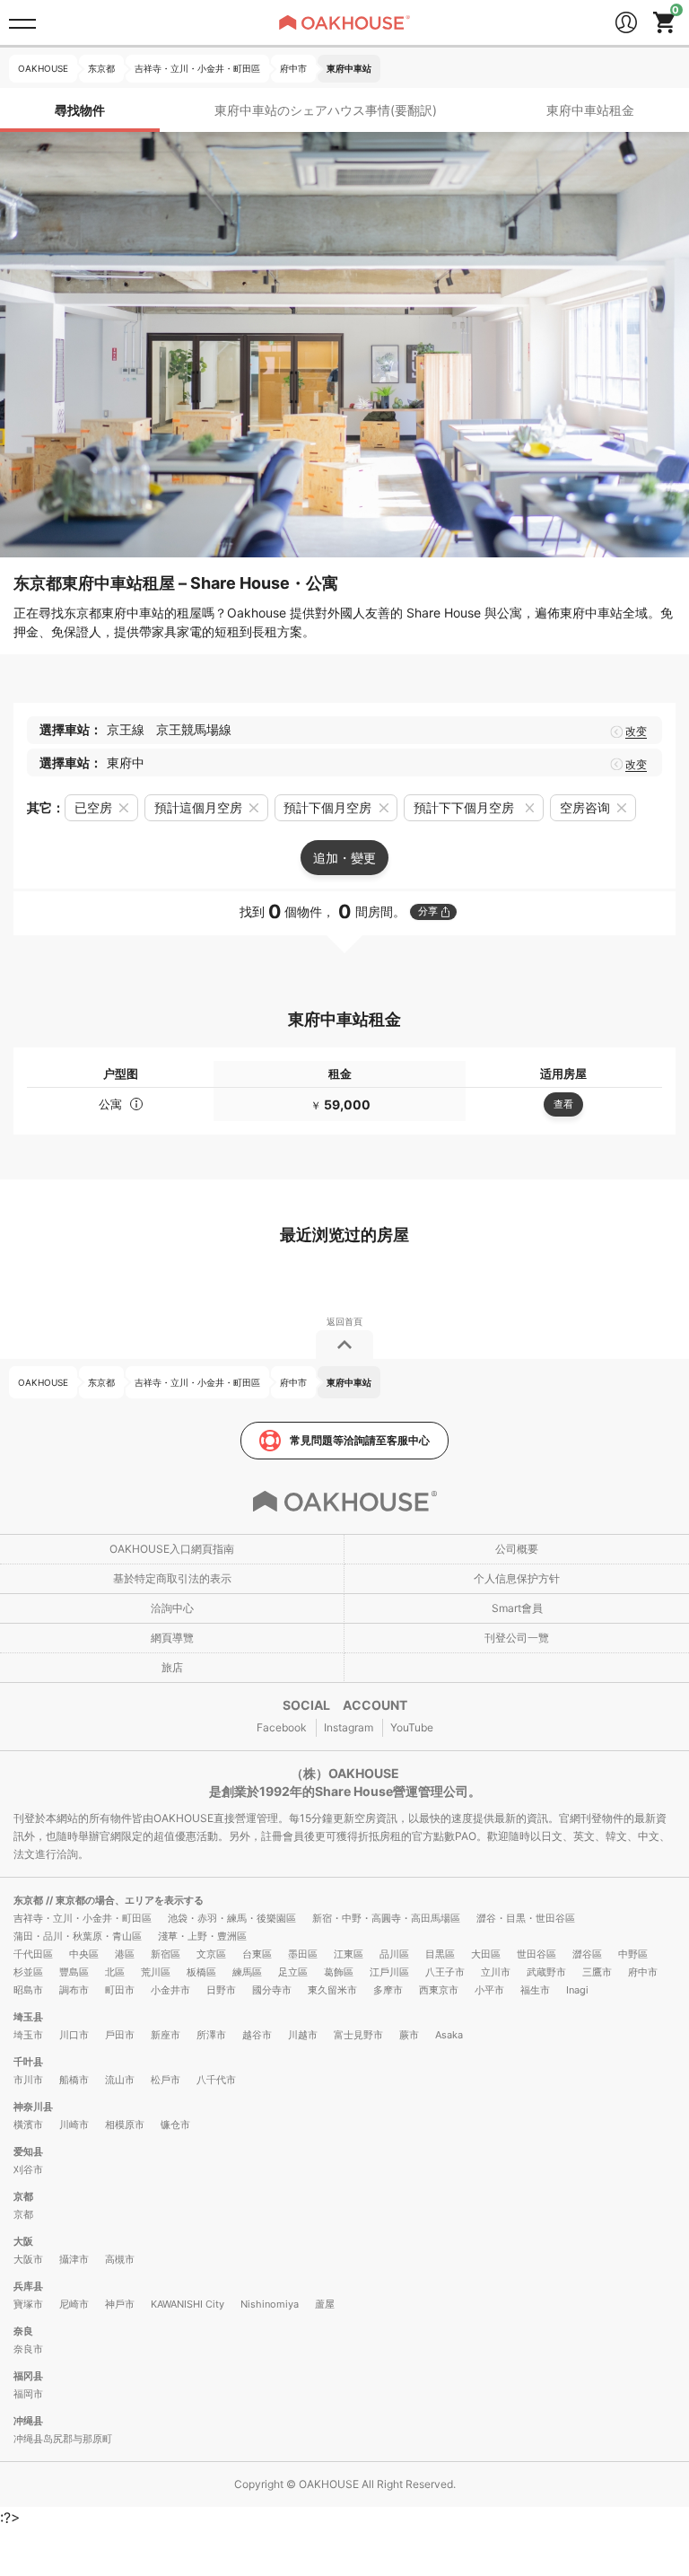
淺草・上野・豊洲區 (202, 1936)
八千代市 (216, 2080)
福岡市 (28, 2394)
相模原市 (125, 2125)
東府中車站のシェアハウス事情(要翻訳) (326, 110)
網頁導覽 (172, 1638)
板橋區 (201, 1972)
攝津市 (74, 2259)
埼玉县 (28, 2017)
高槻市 (120, 2259)
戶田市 (120, 2035)
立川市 (496, 1972)
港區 (125, 1954)
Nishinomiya (270, 2304)
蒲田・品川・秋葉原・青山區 (78, 1936)
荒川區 (156, 1972)
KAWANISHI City (188, 2304)
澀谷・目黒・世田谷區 (526, 1918)
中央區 (84, 1954)
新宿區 (166, 1954)
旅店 (172, 1667)
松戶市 (166, 2080)
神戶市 (120, 2304)
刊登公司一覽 (517, 1638)
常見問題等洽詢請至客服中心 (360, 1440)
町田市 (120, 1990)
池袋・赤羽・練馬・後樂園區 (232, 1918)
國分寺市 (272, 1990)
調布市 (74, 1990)
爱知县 (28, 2151)
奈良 (23, 2331)
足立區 (293, 1972)
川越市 (303, 2035)
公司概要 (517, 1549)
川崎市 (74, 2125)
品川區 (394, 1954)
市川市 (28, 2080)
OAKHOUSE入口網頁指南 (172, 1549)
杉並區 (28, 1972)
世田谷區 (536, 1954)
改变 (636, 732)
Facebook (282, 1727)
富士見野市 (358, 2035)
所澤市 (211, 2035)
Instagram (349, 1727)
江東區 (349, 1954)
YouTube (412, 1727)
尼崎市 (74, 2304)
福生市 (535, 1990)
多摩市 (388, 1990)
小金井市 (170, 1990)
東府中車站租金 (590, 110)
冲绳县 (28, 2421)
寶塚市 (28, 2304)
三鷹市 (597, 1972)
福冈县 (28, 2376)
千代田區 (33, 1954)
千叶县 (28, 2062)
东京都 (30, 1900)
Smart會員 (517, 1608)
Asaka (449, 2035)
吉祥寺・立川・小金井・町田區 (83, 1918)
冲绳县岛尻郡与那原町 (63, 2439)
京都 (23, 2196)
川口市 (74, 2035)
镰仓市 (175, 2125)
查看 (563, 1104)
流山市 (120, 2080)
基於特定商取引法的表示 (172, 1578)
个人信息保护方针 (517, 1578)
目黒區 (440, 1954)
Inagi (577, 1990)
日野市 (221, 1990)
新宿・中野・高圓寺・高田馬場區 (386, 1918)
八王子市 (445, 1972)
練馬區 (247, 1972)
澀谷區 (587, 1954)
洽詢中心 (172, 1608)
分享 (428, 911)
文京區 (211, 1954)
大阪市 (28, 2259)
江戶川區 (389, 1972)
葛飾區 (339, 1972)
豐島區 (74, 1972)
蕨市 (409, 2035)
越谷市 (257, 2035)
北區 (115, 1972)
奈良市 (28, 2349)
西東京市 (439, 1990)
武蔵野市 (546, 1972)
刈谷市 (28, 2169)
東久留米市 (332, 1990)
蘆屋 (325, 2304)
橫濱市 (28, 2125)
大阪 (23, 2241)
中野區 (633, 1954)
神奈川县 (33, 2107)
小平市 (489, 1990)
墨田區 (303, 1954)
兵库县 (28, 2286)
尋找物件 (80, 110)
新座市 (166, 2035)
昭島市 (28, 1990)
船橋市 (74, 2080)
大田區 (486, 1954)
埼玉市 (28, 2035)
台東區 (257, 1954)
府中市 (643, 1972)
